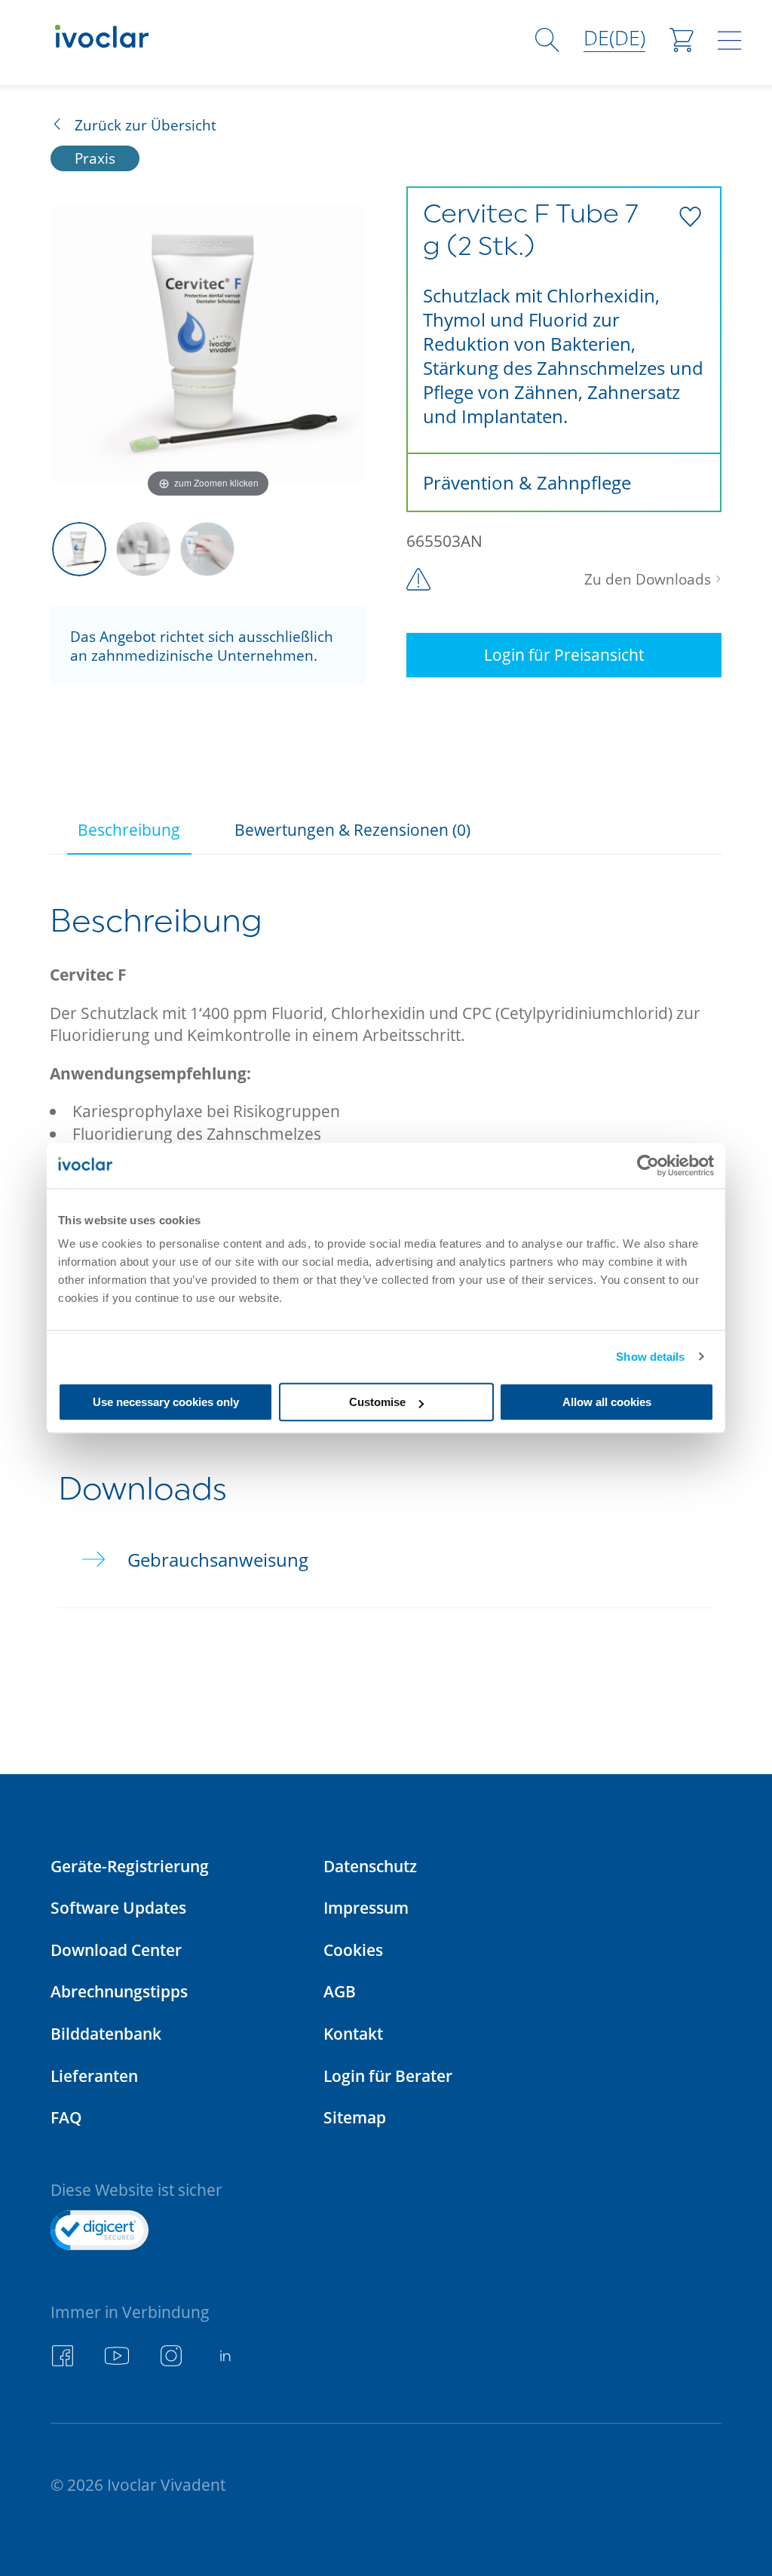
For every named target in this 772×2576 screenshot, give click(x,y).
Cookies (353, 1950)
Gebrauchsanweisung (218, 1560)
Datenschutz (370, 1866)
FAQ (66, 2117)
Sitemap (355, 2117)
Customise (377, 1402)
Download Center (116, 1950)
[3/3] (207, 549)
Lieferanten (94, 2076)
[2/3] (143, 549)
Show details (650, 1357)
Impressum (366, 1907)
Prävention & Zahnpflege (527, 482)
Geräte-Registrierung (130, 1866)
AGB (340, 1991)
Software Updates (118, 1907)
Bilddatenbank (106, 2033)
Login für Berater (388, 2076)
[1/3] (79, 549)
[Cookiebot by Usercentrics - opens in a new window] (648, 1165)
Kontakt (353, 2033)
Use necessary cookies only (166, 1402)
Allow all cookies (607, 1402)
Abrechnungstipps (119, 1991)
